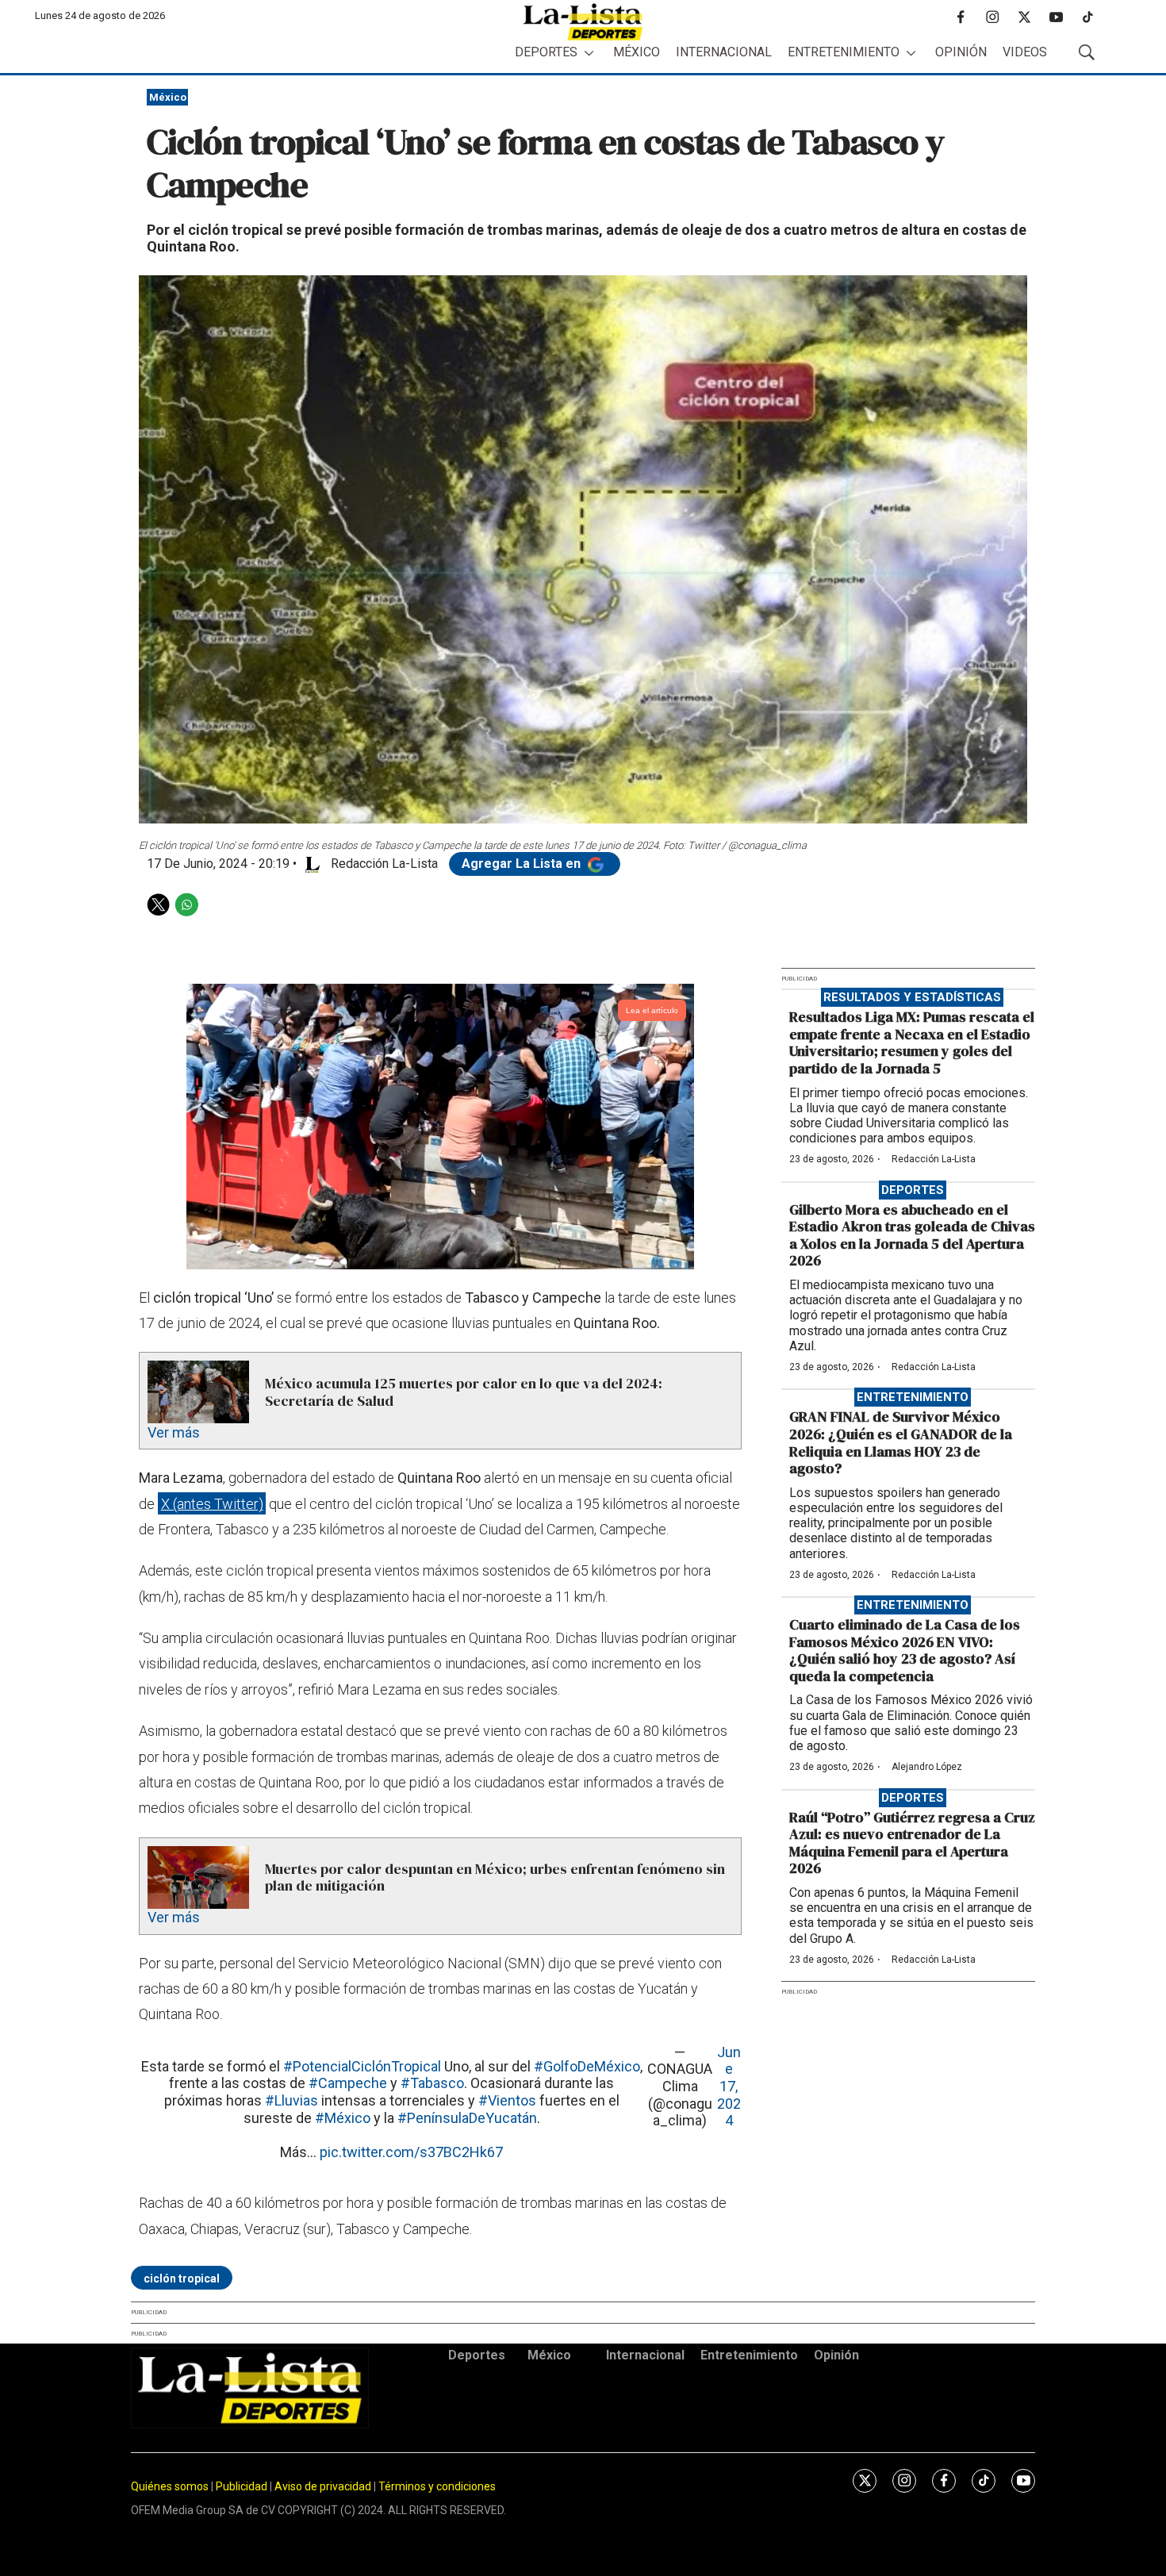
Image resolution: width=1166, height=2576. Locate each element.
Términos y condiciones (437, 2486)
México (637, 52)
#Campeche (348, 2083)
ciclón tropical (182, 2278)
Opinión (961, 52)
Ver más (174, 1432)
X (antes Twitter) (212, 1504)
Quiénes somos (170, 2486)
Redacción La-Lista (934, 1159)
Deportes (546, 52)
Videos (1025, 52)
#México (343, 2118)
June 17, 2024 (729, 2086)
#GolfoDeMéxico (587, 2066)
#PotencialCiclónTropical (362, 2066)
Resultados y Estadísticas (912, 997)
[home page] (583, 22)
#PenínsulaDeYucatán (467, 2118)
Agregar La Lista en (523, 864)
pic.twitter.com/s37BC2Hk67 (411, 2152)
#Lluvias (291, 2100)
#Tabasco (432, 2083)
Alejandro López (927, 1767)
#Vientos (507, 2100)
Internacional (724, 52)
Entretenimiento (844, 52)
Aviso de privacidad (323, 2486)
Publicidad (243, 2486)
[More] (589, 53)
